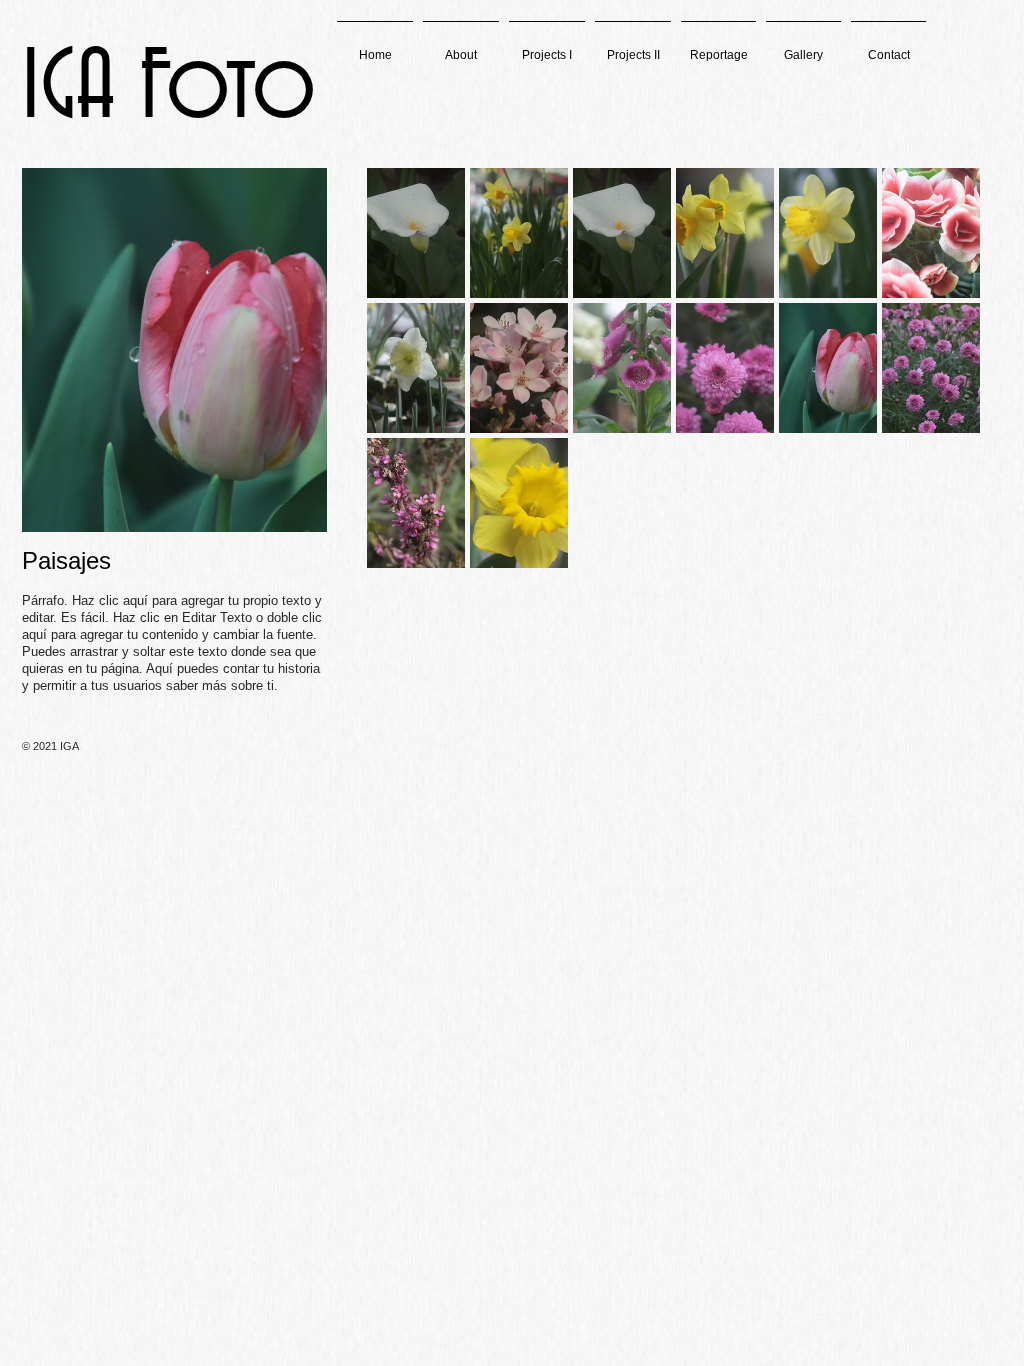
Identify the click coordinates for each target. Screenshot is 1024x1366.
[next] (937, 453)
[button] (547, 46)
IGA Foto (169, 89)
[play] (939, 687)
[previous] (409, 453)
